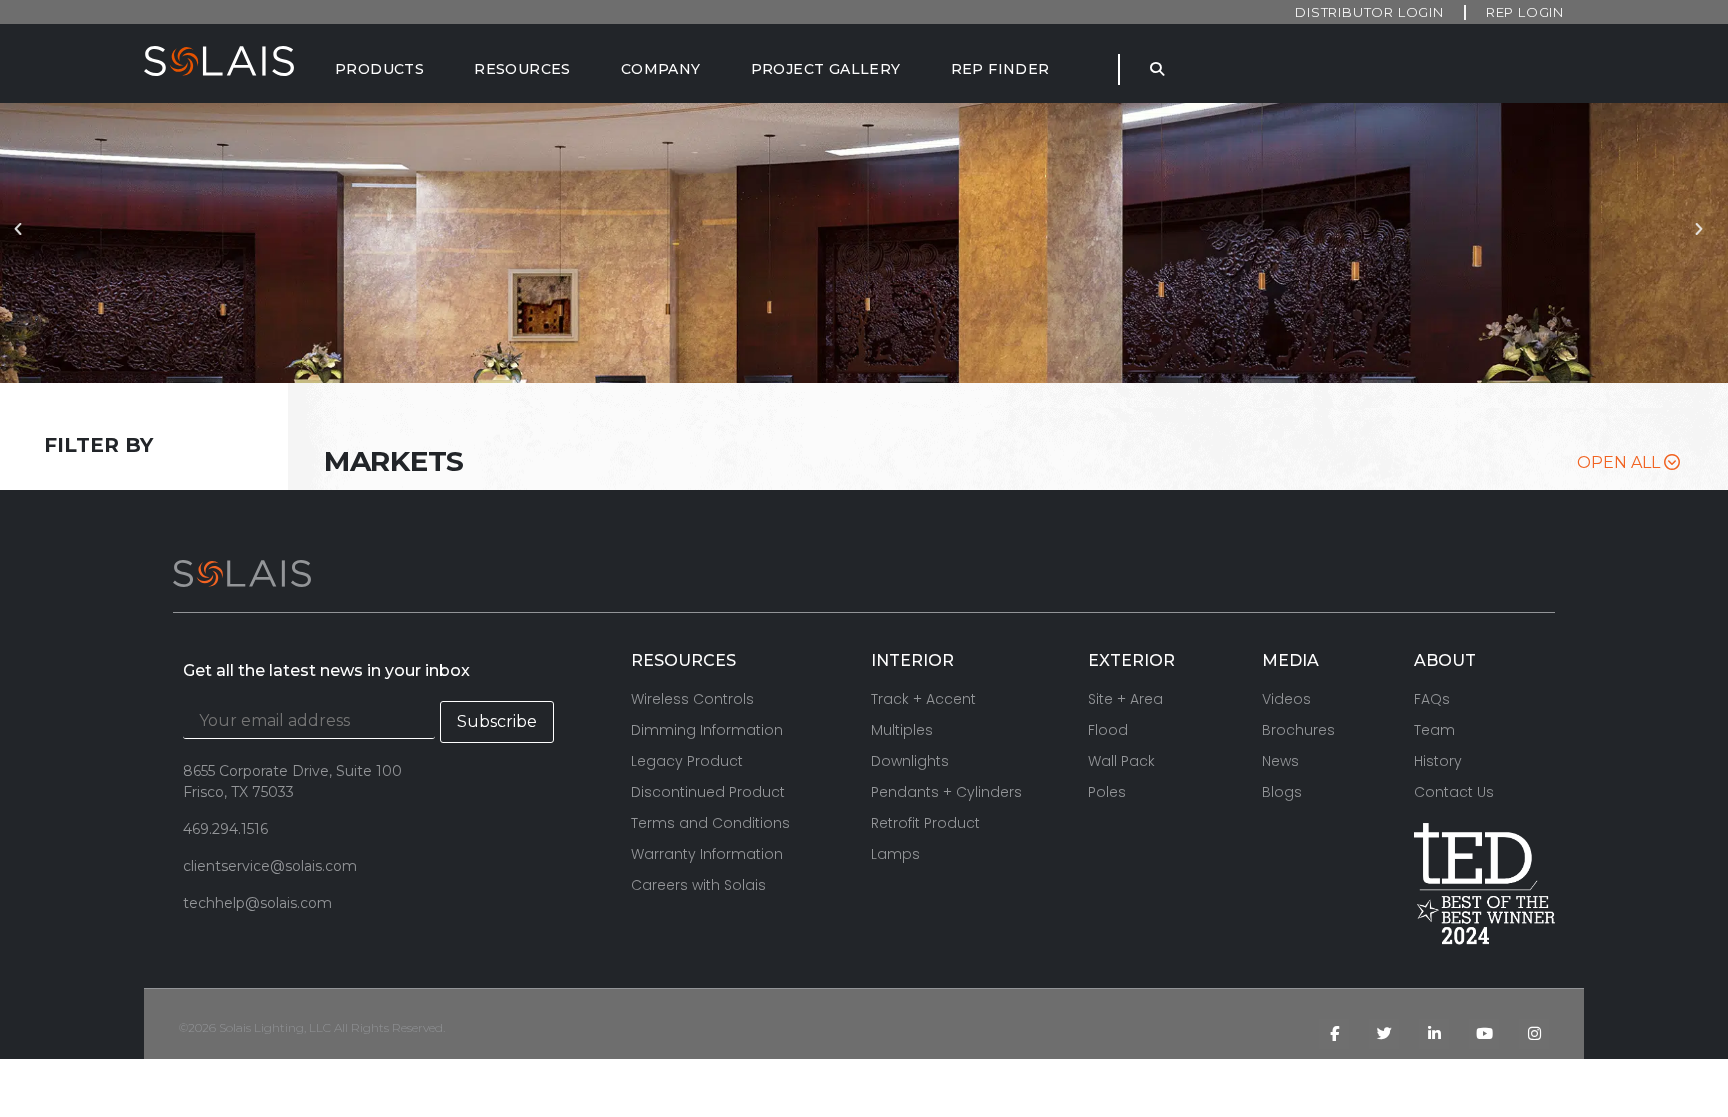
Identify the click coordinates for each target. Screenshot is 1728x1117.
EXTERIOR (1131, 660)
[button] (23, 243)
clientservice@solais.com (270, 866)
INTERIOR (912, 660)
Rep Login (1525, 12)
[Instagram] (1534, 1034)
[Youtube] (1484, 1034)
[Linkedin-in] (1434, 1034)
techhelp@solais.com (257, 903)
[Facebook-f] (1334, 1034)
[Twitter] (1384, 1034)
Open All (1620, 462)
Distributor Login (1369, 12)
